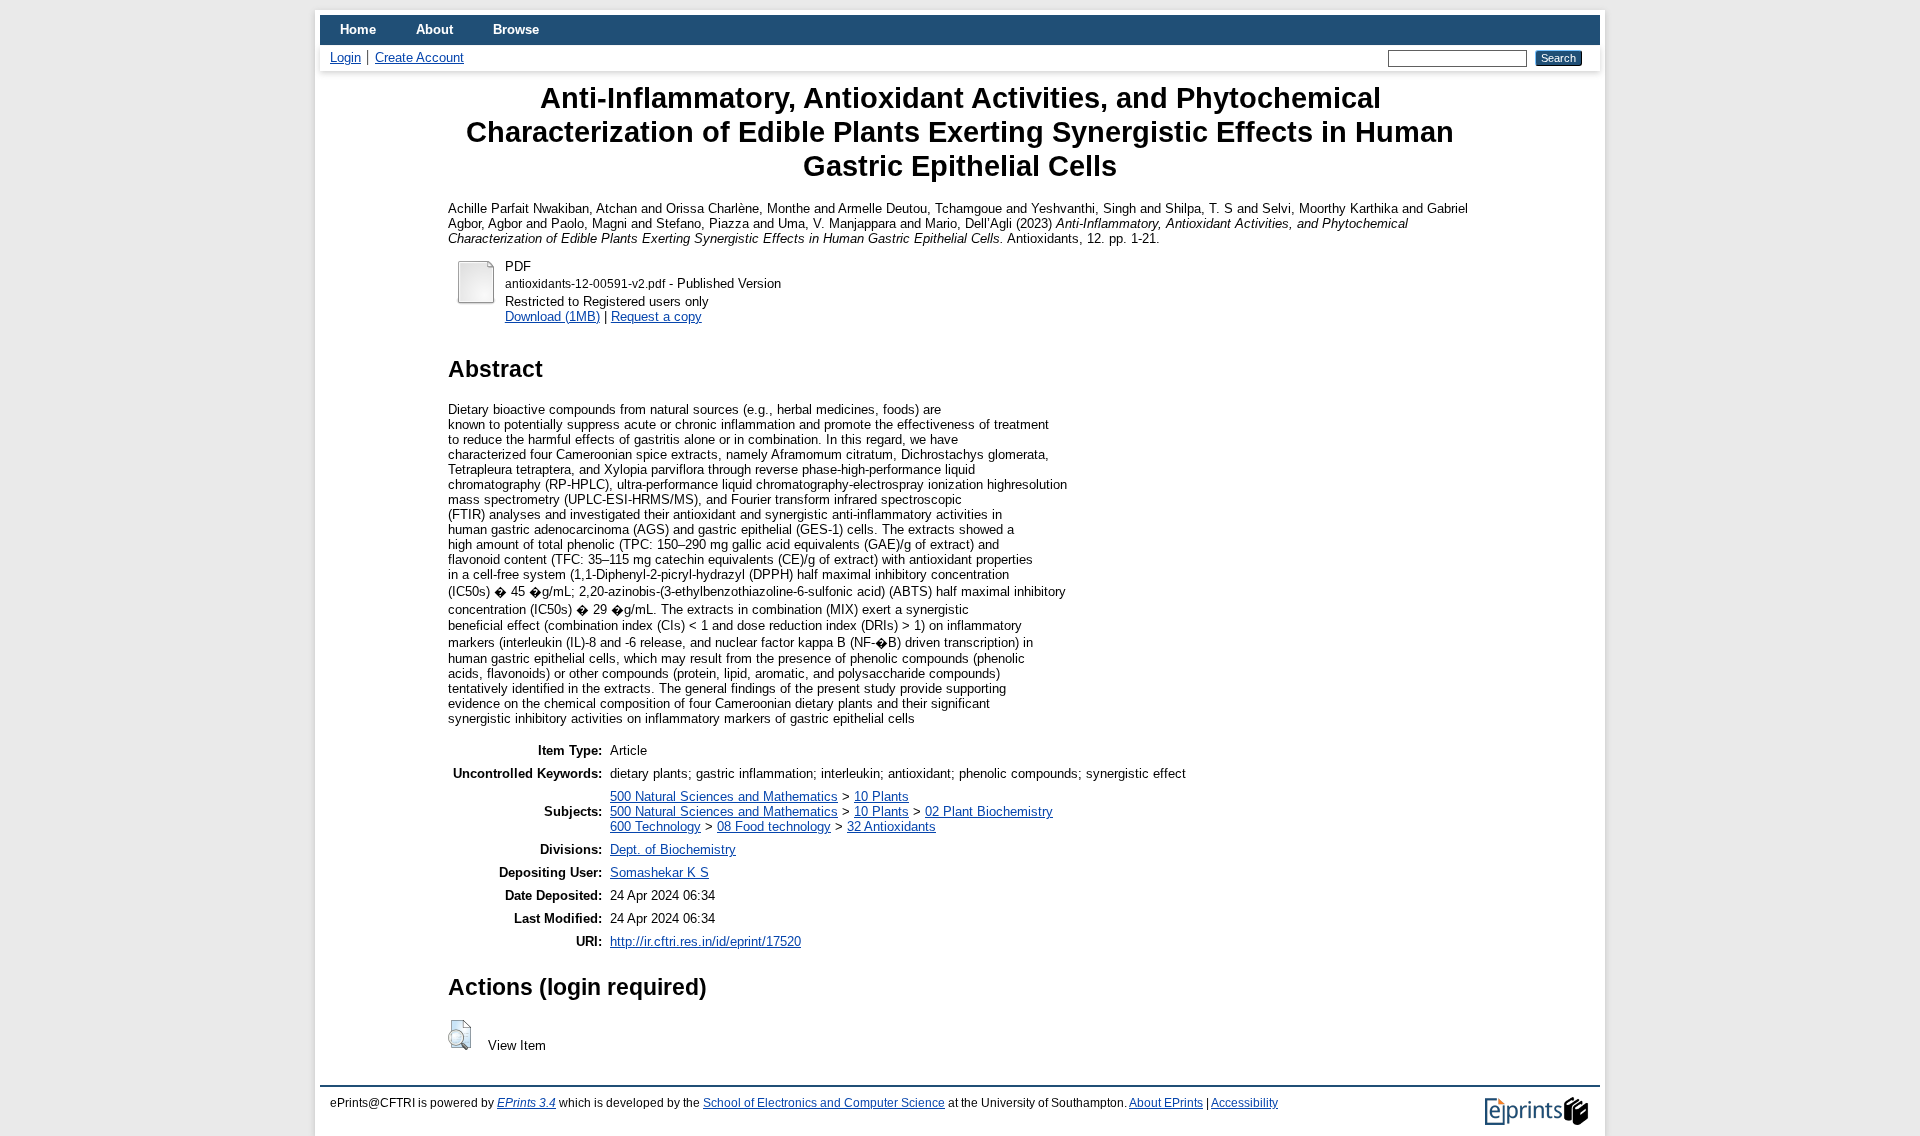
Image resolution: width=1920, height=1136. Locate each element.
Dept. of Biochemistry (673, 849)
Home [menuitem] (358, 29)
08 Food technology (774, 826)
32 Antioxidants (891, 826)
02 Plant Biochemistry (989, 811)
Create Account (419, 57)
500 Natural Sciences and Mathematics (724, 796)
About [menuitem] (434, 29)
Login (345, 57)
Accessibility (1244, 1103)
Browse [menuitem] (516, 29)
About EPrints (1166, 1103)
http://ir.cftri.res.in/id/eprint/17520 (705, 941)
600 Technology (655, 826)
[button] (459, 1035)
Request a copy (656, 316)
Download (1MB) (552, 316)
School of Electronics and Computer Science (824, 1103)
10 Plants (881, 796)
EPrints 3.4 (526, 1103)
